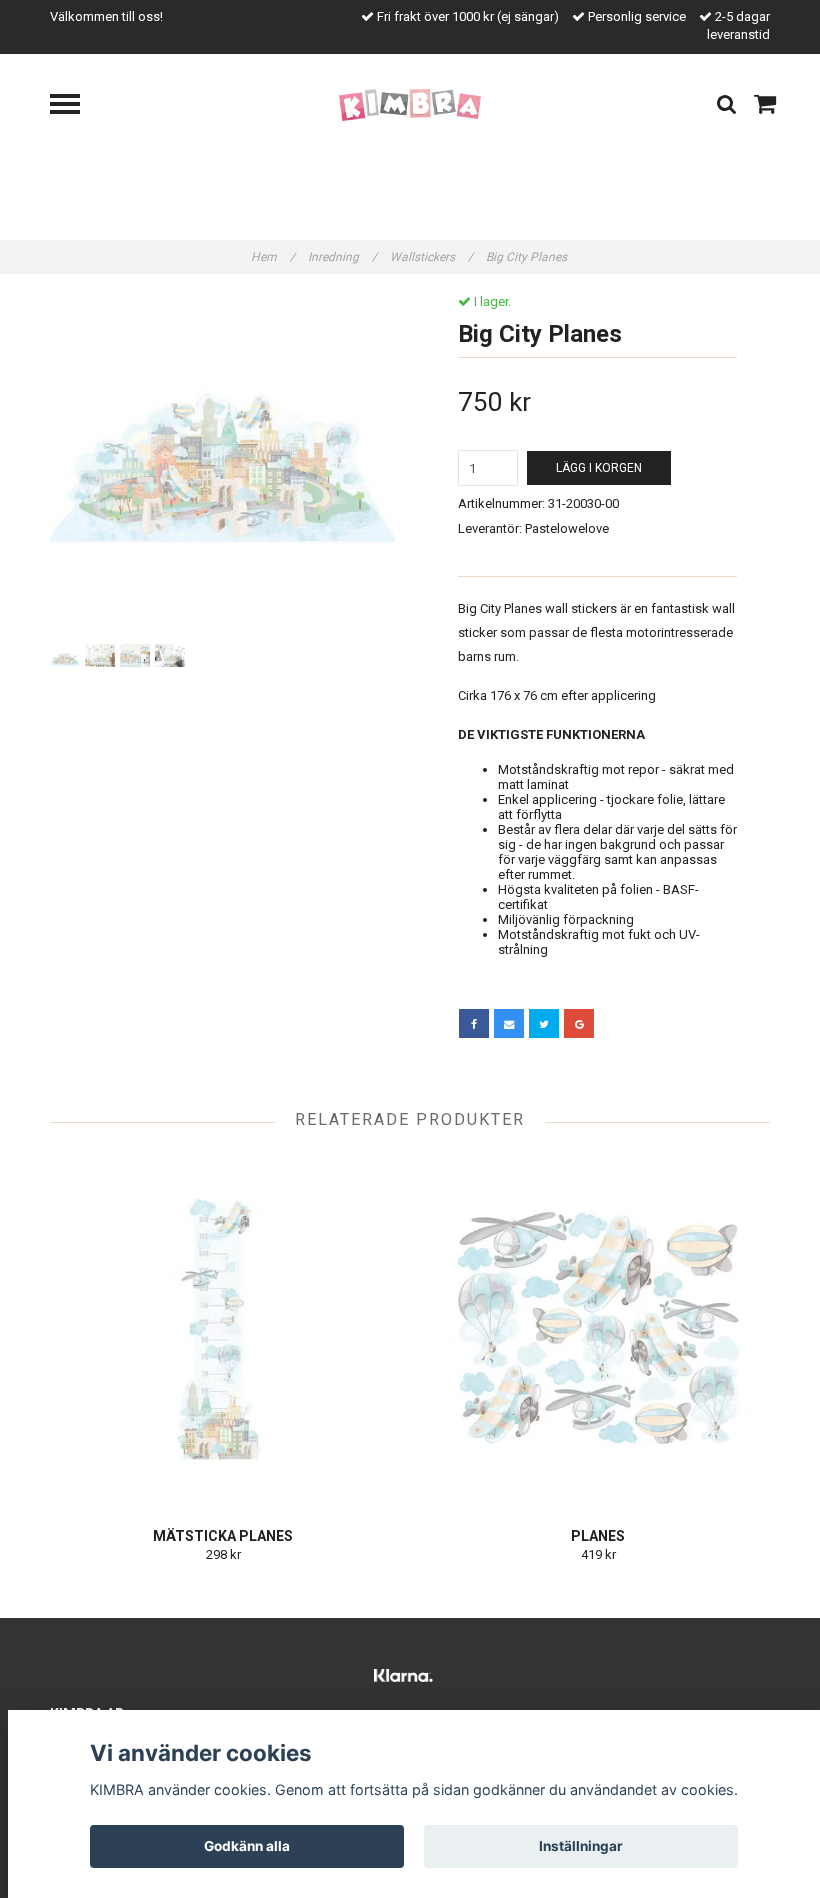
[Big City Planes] (222, 466)
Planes (598, 1536)
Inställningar (581, 1846)
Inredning (342, 257)
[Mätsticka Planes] (223, 1328)
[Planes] (598, 1328)
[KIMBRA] (410, 104)
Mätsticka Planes (223, 1536)
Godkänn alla (247, 1846)
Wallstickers (431, 257)
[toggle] (75, 106)
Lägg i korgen (599, 468)
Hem (273, 257)
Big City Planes (528, 257)
